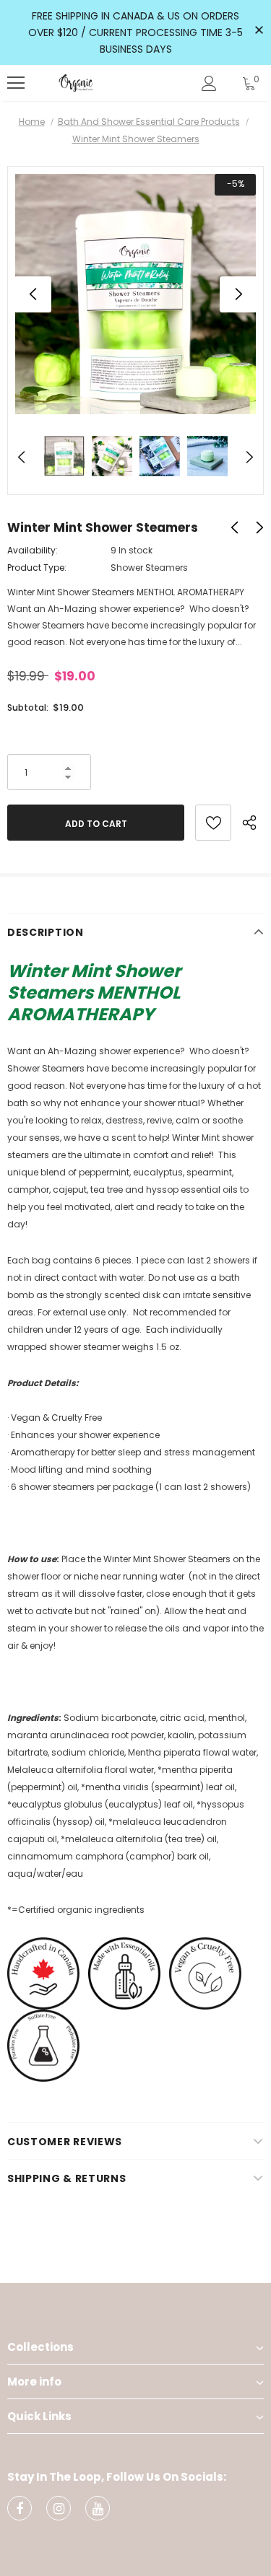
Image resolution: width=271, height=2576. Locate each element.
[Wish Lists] (213, 823)
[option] (135, 294)
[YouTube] (98, 2508)
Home (32, 122)
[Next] (238, 294)
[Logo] (76, 83)
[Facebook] (20, 2508)
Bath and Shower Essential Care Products (149, 122)
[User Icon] (209, 83)
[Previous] (33, 294)
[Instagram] (59, 2508)
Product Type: (37, 568)
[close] (259, 31)
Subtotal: (28, 707)
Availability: (33, 550)
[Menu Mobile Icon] (16, 83)
